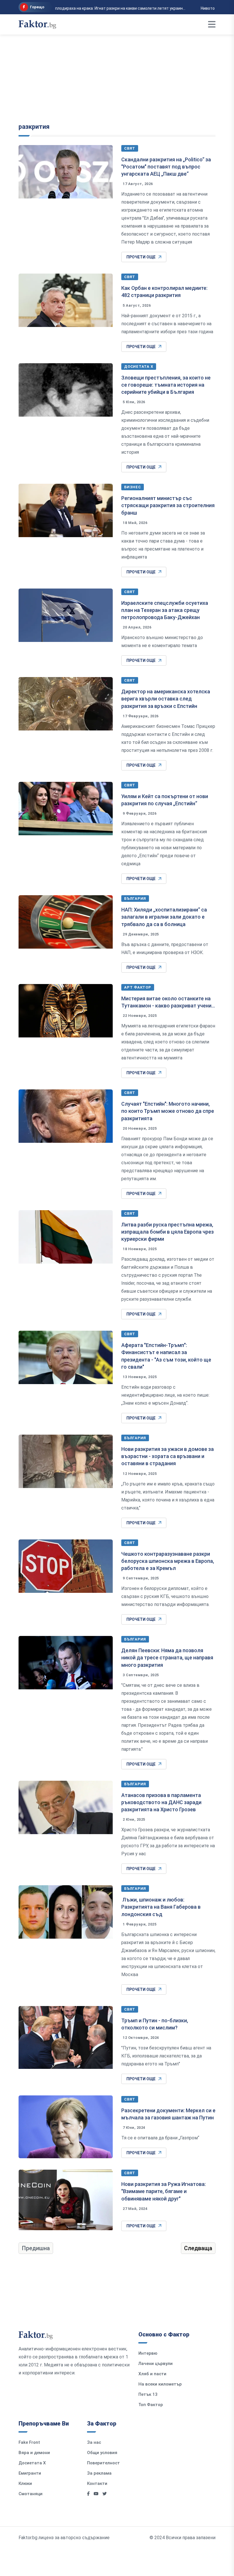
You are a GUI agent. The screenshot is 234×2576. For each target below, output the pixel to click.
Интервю (148, 2353)
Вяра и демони (34, 2453)
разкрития (34, 127)
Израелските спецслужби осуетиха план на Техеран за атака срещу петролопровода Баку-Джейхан (165, 610)
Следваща (198, 2248)
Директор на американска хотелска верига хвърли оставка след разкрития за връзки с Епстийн (166, 699)
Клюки (25, 2483)
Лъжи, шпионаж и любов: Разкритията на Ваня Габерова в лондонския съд (161, 1907)
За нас (94, 2442)
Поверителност (103, 2463)
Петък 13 (148, 2394)
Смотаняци (31, 2494)
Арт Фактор (138, 987)
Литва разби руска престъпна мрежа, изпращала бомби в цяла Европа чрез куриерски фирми (168, 1232)
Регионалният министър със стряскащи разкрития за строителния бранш (168, 505)
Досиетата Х (139, 367)
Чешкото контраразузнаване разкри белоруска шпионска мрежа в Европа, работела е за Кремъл (168, 1561)
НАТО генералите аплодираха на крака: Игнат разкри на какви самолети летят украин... (96, 8)
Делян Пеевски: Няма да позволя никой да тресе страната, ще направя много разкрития (167, 1658)
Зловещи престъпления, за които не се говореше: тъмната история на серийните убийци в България (166, 385)
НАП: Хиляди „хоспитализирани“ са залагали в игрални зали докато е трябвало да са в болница (164, 917)
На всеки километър (160, 2384)
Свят (130, 148)
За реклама (99, 2473)
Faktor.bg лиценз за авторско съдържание (64, 2538)
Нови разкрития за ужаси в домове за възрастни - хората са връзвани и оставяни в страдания (168, 1456)
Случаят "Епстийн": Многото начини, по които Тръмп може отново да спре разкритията (168, 1111)
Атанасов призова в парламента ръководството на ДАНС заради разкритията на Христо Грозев (161, 1802)
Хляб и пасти (152, 2374)
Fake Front (29, 2442)
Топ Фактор (151, 2405)
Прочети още (141, 257)
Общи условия (102, 2453)
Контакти (97, 2483)
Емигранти (30, 2473)
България (135, 899)
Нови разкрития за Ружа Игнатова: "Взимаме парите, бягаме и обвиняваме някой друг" (164, 2191)
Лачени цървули (156, 2364)
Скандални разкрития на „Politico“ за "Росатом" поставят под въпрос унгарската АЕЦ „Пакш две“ (166, 167)
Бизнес (133, 487)
